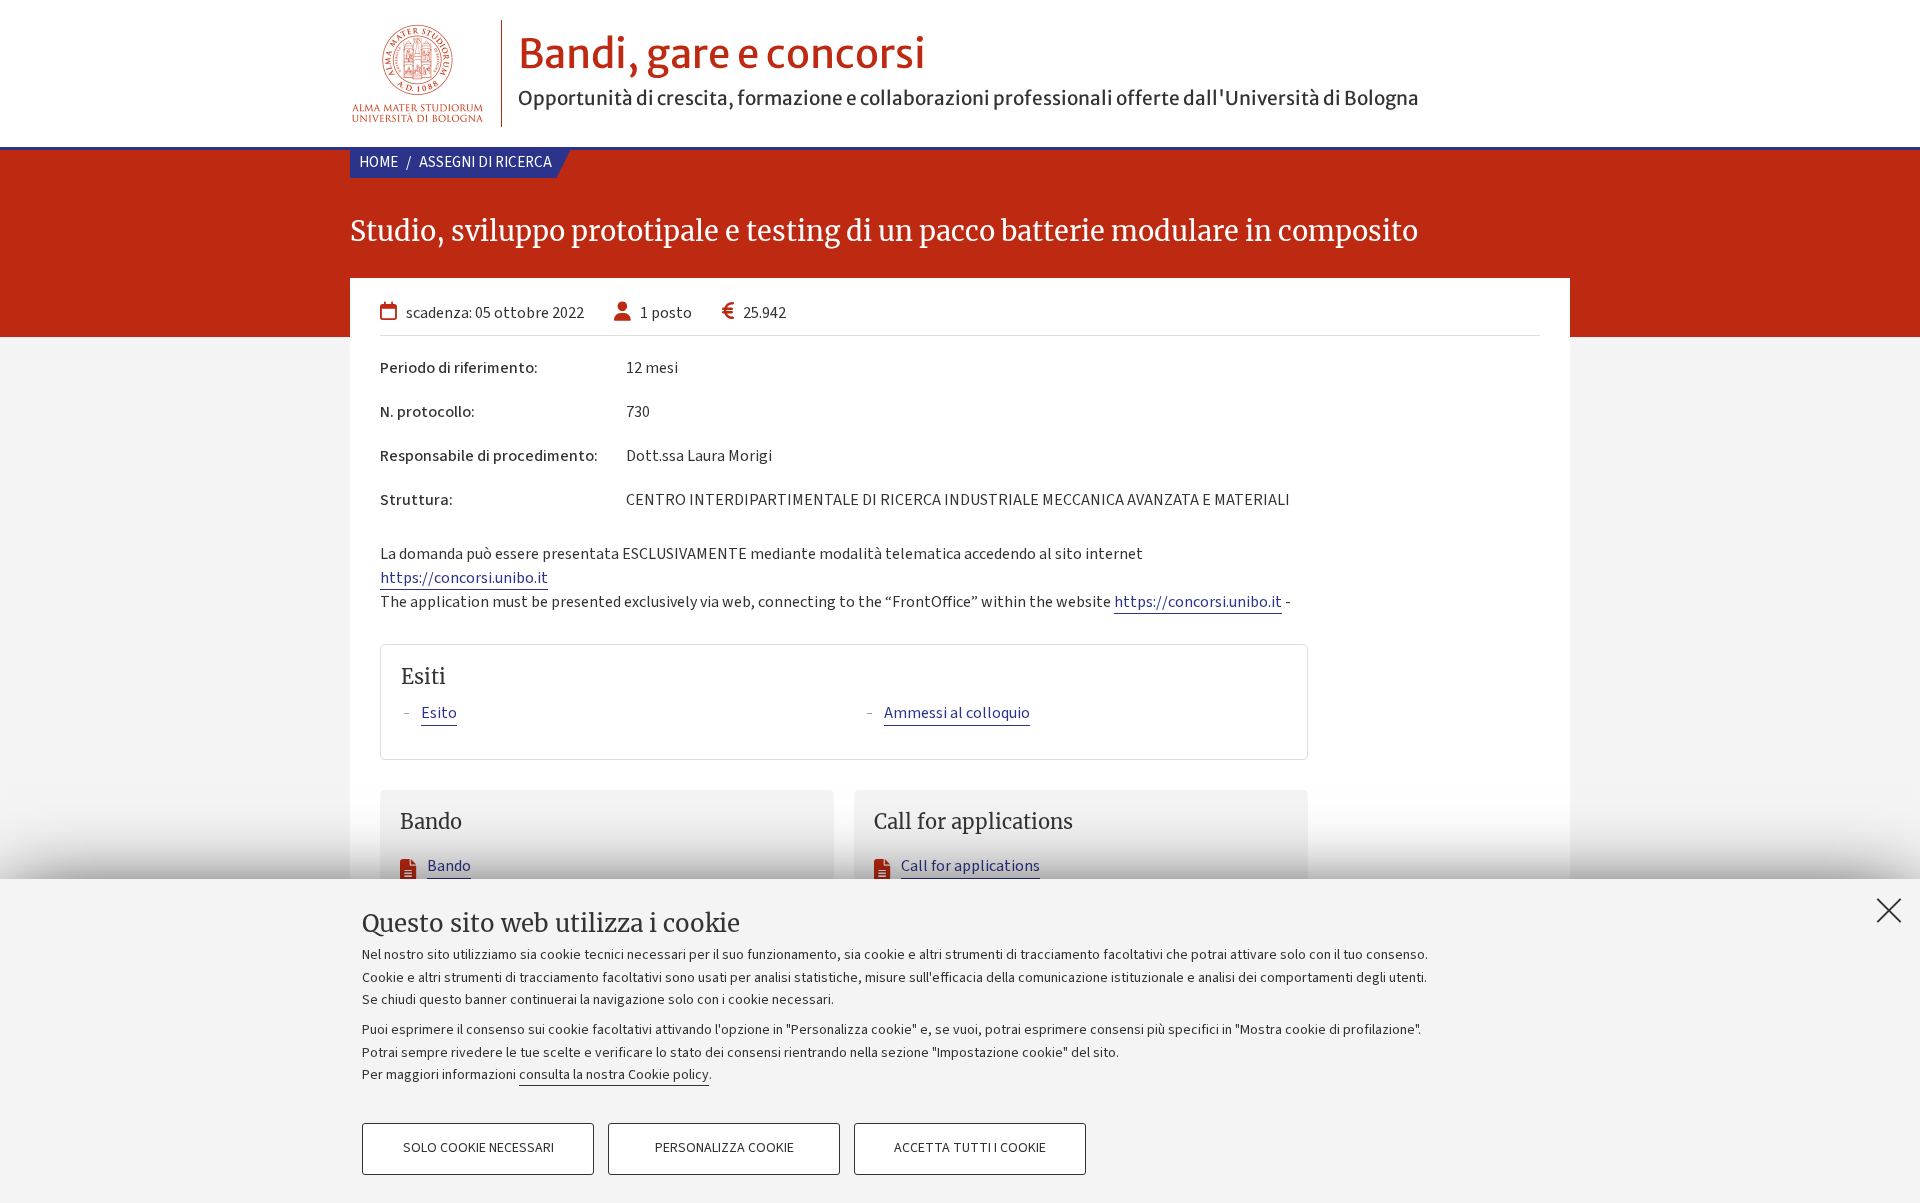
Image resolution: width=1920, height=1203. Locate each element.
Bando (449, 866)
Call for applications (970, 866)
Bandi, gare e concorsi (722, 54)
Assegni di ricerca (485, 162)
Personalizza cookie (724, 1149)
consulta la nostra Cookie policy (614, 1075)
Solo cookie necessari (478, 1149)
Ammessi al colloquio (957, 713)
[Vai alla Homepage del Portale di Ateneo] (417, 73)
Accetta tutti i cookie (970, 1149)
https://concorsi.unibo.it (464, 578)
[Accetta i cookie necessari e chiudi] (1889, 910)
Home (378, 162)
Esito (439, 713)
